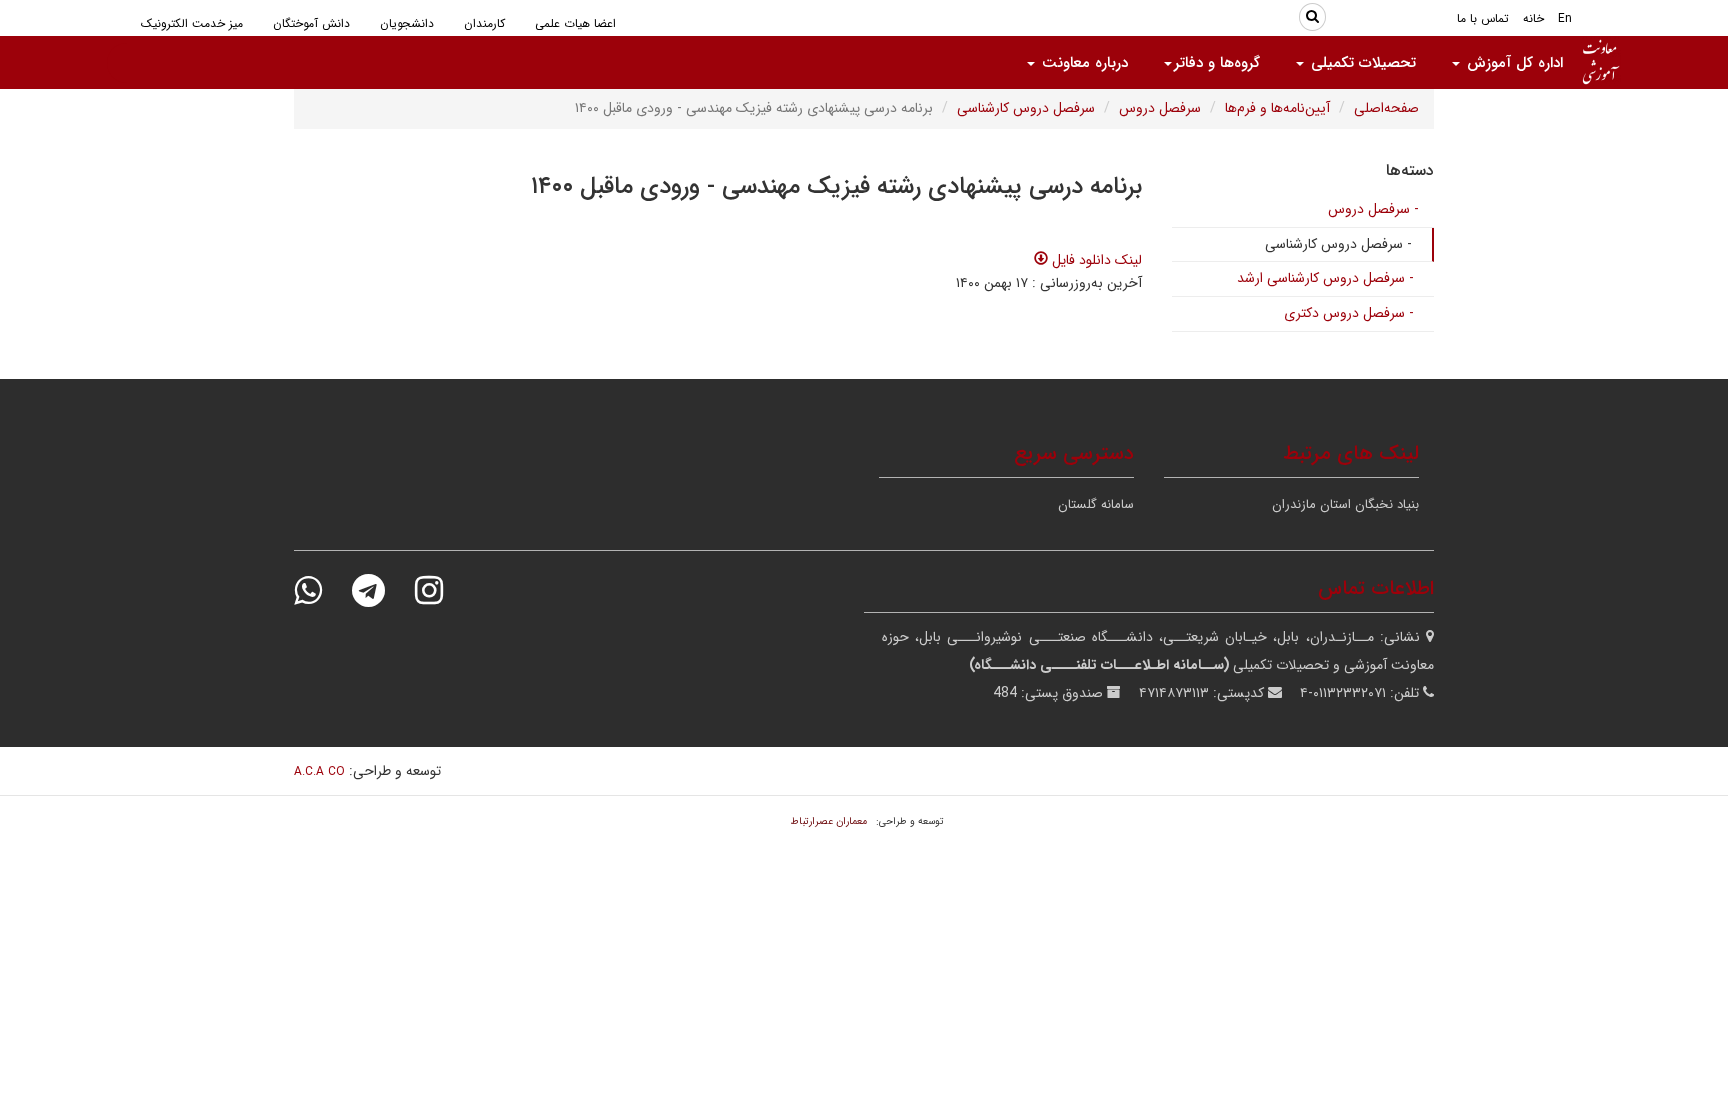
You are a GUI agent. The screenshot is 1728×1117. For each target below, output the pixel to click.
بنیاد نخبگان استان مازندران (1345, 504)
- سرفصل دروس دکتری (1349, 313)
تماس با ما (1483, 18)
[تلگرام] (381, 590)
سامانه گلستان (1096, 504)
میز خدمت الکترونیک (192, 23)
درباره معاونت (1082, 63)
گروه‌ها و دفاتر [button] (1217, 63)
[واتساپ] (321, 590)
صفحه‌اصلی (1386, 108)
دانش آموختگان (311, 23)
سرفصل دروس (1160, 108)
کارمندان (484, 23)
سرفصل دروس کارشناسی (1026, 108)
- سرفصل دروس (1373, 209)
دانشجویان (407, 23)
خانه (1533, 18)
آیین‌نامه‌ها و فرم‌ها (1277, 108)
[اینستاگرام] (442, 590)
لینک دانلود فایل (1095, 260)
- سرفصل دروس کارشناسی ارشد (1325, 278)
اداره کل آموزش (1512, 63)
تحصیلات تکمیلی (1361, 63)
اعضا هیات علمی (575, 23)
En (1565, 18)
